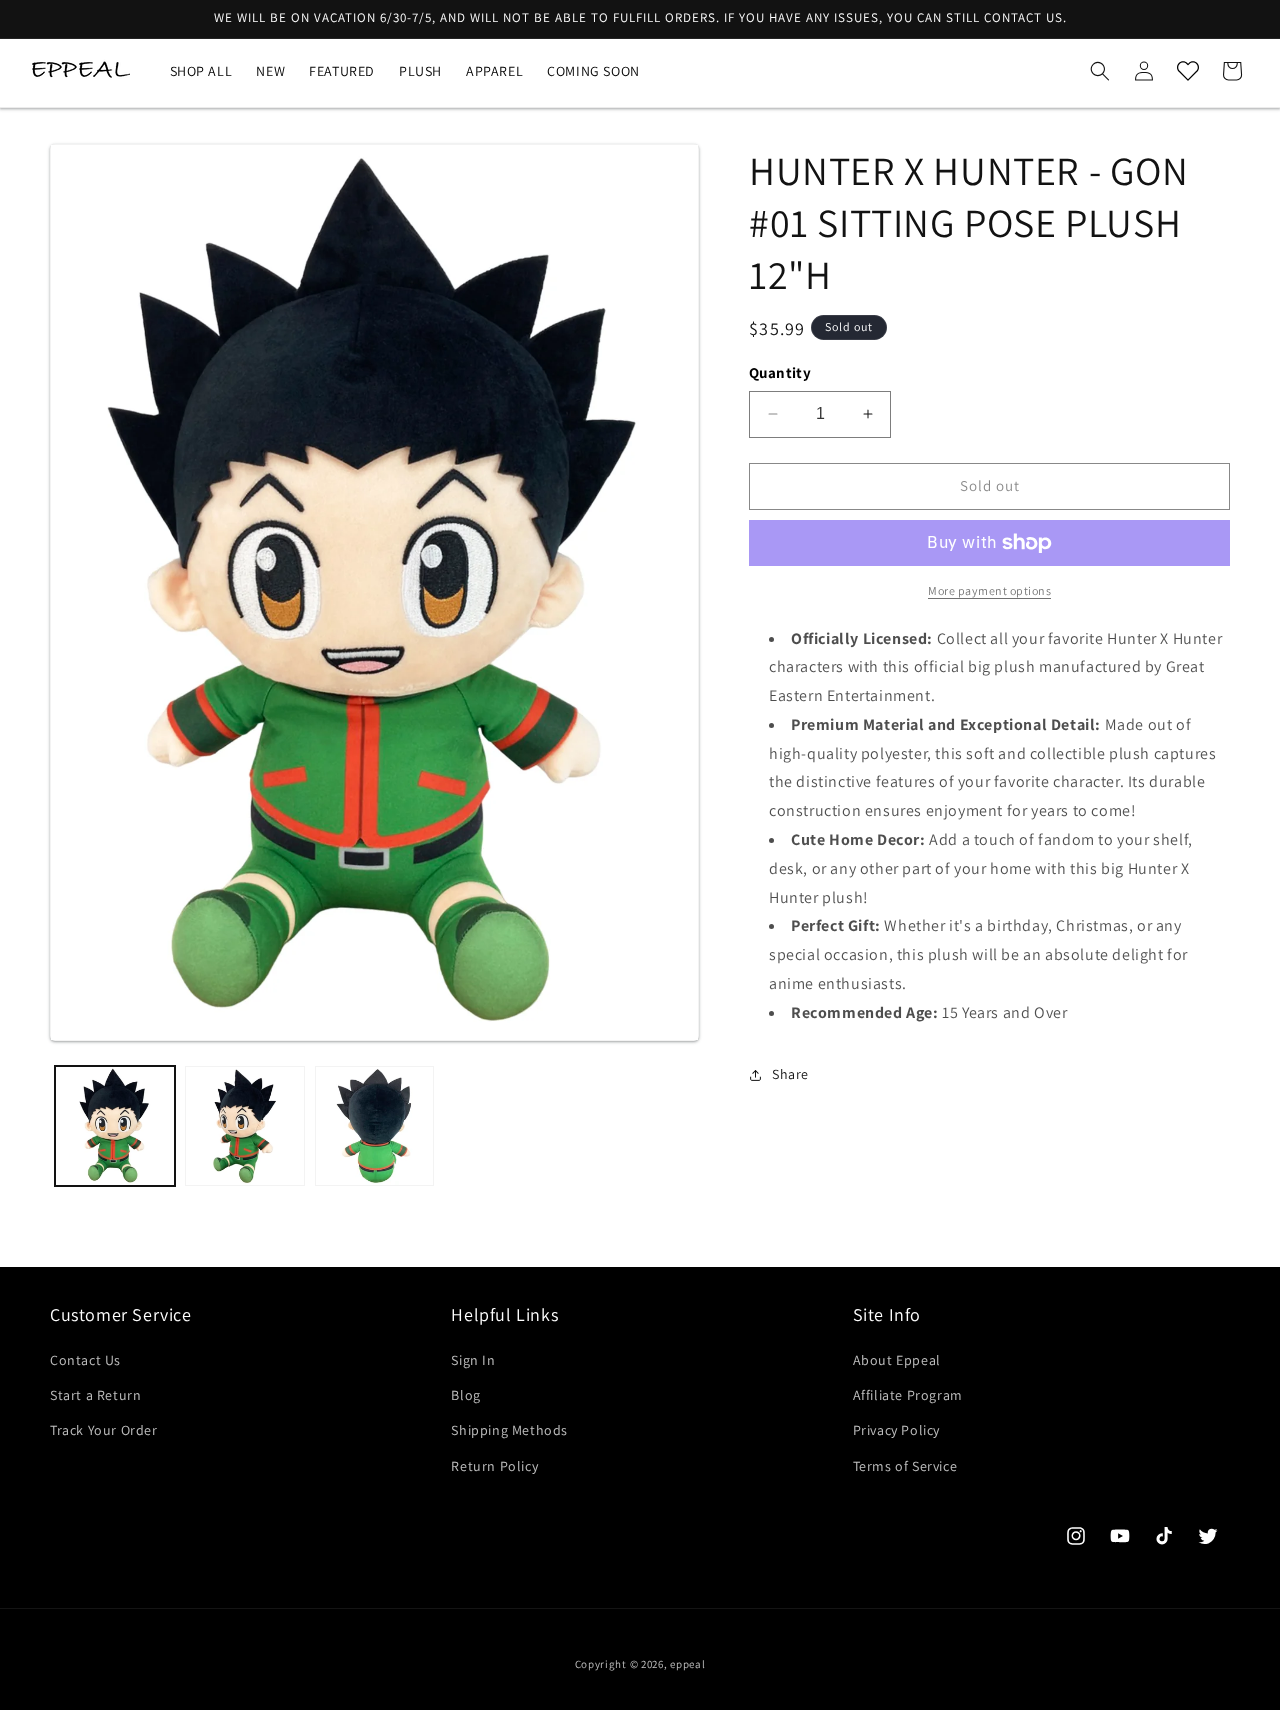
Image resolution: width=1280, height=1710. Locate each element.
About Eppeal (897, 1360)
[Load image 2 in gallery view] (245, 1126)
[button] (1100, 71)
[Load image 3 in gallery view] (375, 1126)
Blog (465, 1395)
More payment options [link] (989, 590)
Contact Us (85, 1360)
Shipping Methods (509, 1430)
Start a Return (95, 1395)
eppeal (687, 1664)
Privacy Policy (896, 1430)
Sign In (473, 1360)
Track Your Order (104, 1430)
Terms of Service (905, 1466)
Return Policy (494, 1466)
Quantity (780, 372)
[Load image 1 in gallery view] (115, 1126)
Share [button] (790, 1074)
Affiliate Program (908, 1395)
